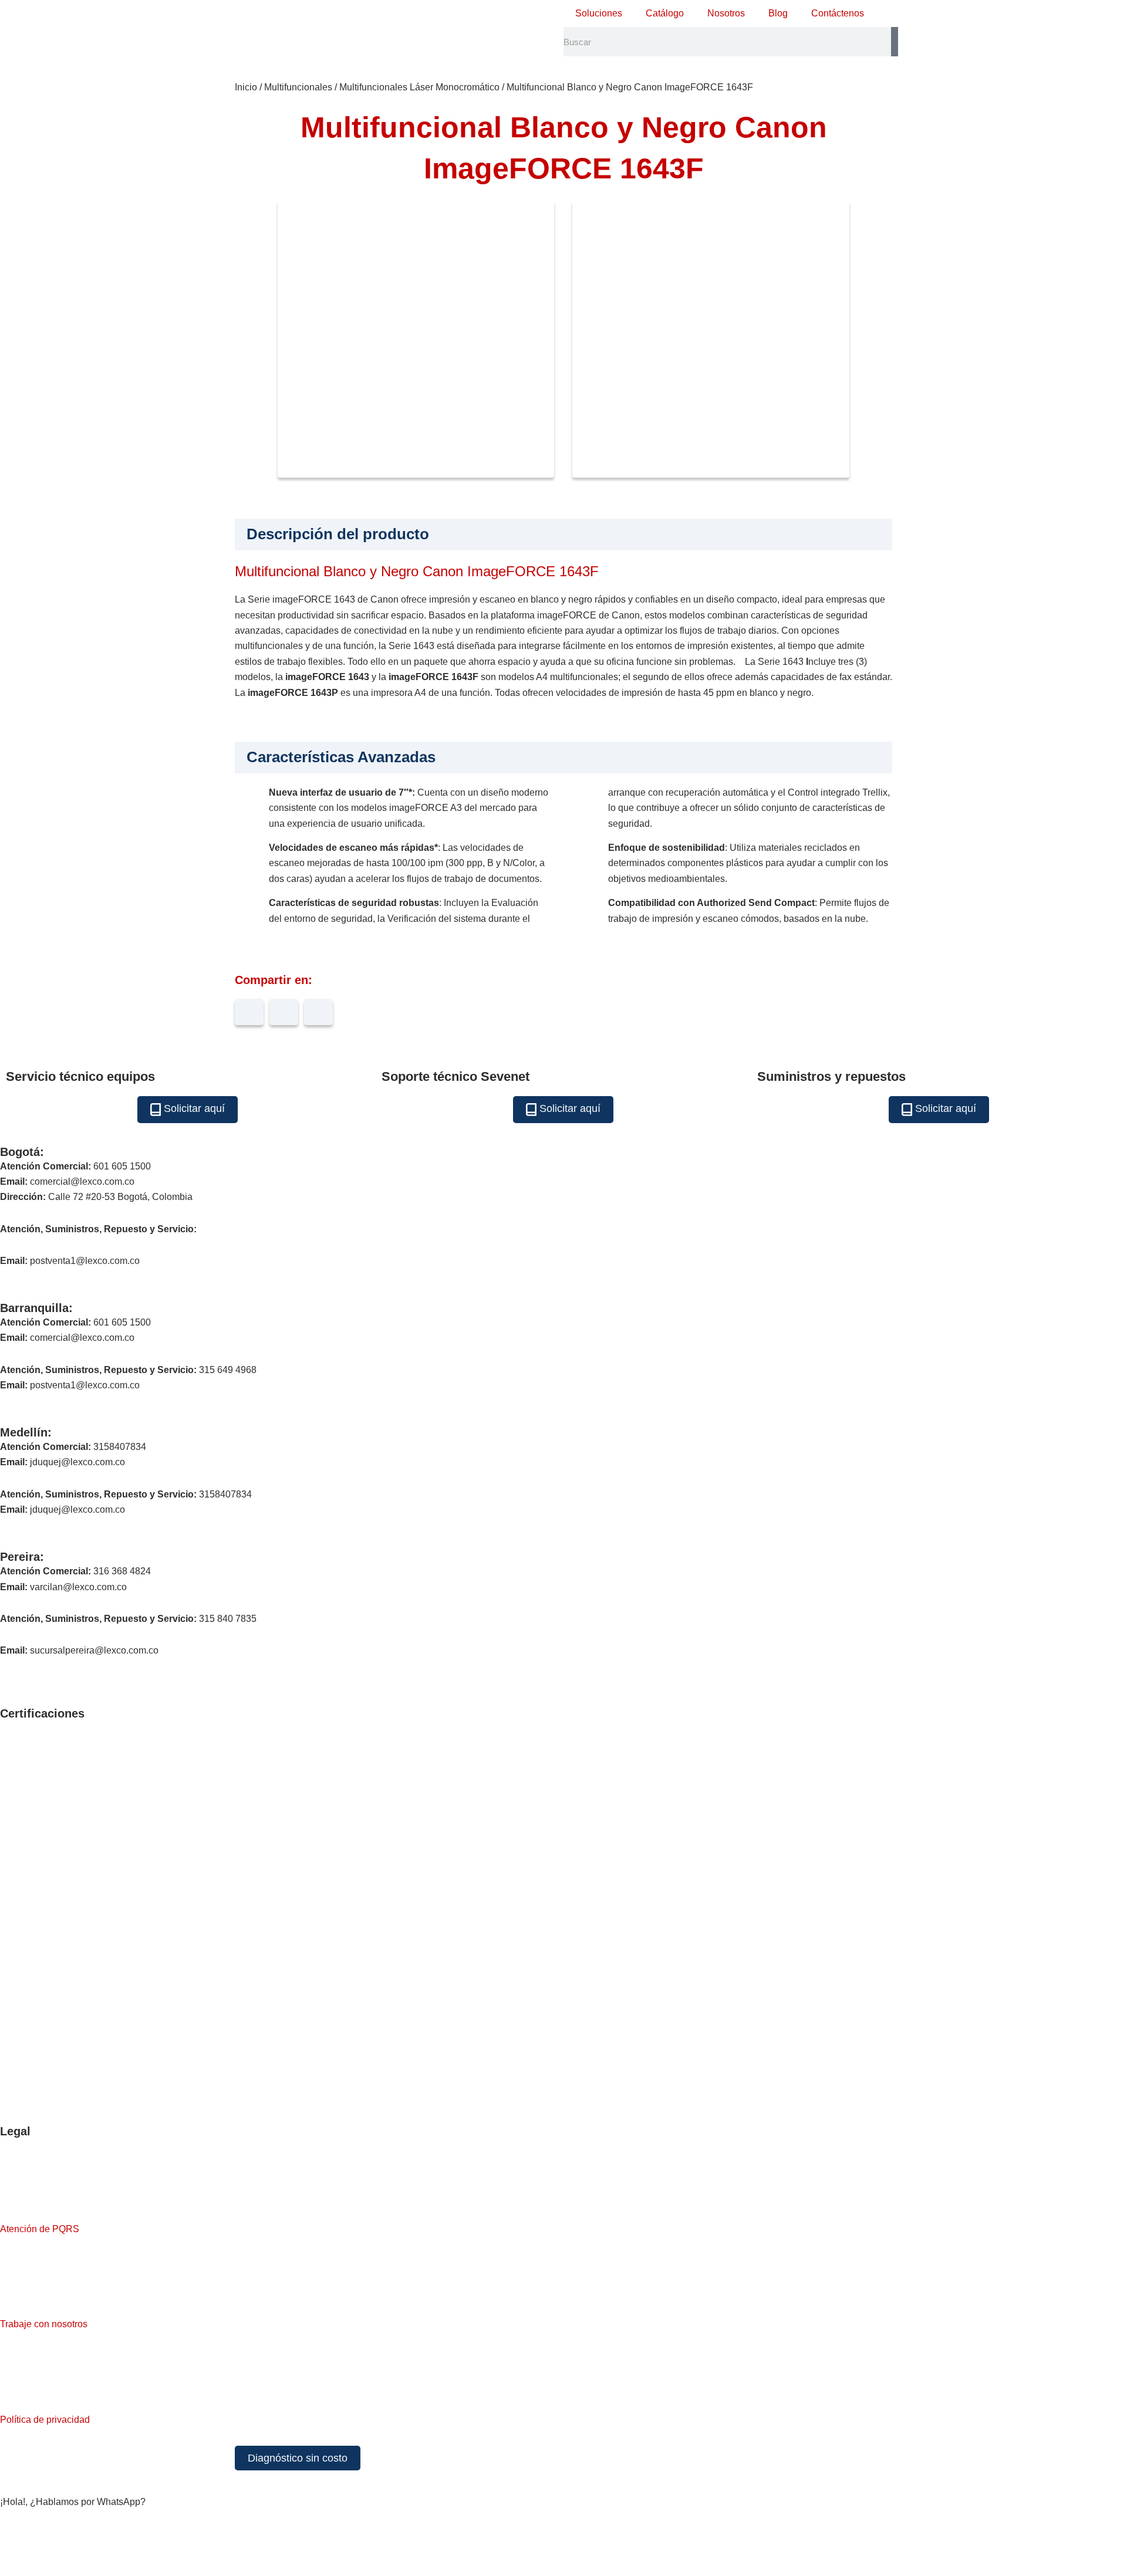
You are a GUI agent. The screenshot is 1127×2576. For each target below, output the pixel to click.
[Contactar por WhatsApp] (15, 2541)
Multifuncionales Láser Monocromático (419, 87)
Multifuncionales (298, 87)
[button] (249, 1012)
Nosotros (726, 13)
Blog (778, 13)
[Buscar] (895, 42)
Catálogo (665, 13)
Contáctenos (838, 13)
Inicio (246, 87)
